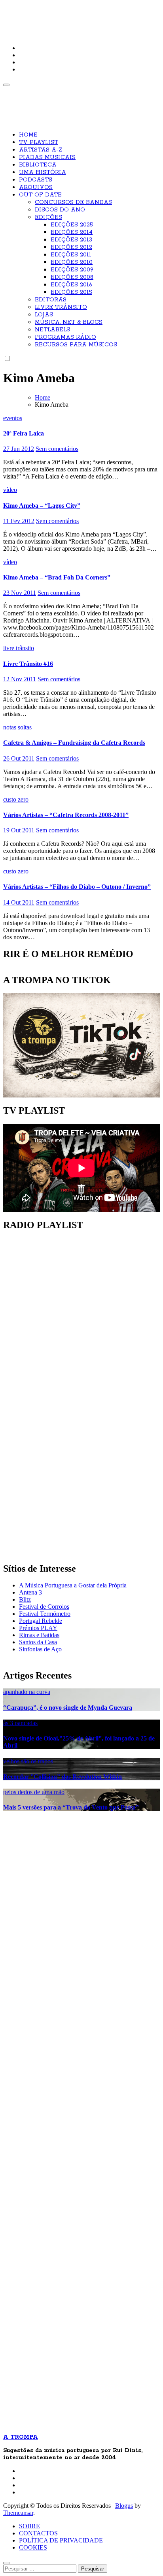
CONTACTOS (38, 2533)
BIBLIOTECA (38, 165)
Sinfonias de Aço (40, 1649)
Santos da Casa (38, 1642)
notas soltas (17, 727)
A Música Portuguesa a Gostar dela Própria (73, 1585)
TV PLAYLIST (39, 142)
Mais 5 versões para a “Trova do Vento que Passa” (71, 1807)
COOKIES (33, 2547)
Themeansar (18, 2513)
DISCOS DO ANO (60, 210)
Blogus (124, 2506)
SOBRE (29, 2526)
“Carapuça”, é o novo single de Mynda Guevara (68, 1708)
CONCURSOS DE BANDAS (73, 202)
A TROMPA (30, 12)
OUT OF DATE (40, 195)
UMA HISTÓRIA (43, 172)
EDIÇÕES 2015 (71, 292)
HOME (28, 135)
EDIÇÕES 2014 (72, 232)
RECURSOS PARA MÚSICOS (76, 345)
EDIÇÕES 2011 (71, 255)
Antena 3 (30, 1592)
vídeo (10, 490)
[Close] (6, 2563)
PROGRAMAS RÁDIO (65, 337)
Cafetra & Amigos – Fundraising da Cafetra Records (74, 743)
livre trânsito (19, 648)
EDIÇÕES (48, 217)
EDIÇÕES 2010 (72, 262)
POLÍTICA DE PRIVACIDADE (61, 2540)
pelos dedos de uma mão (34, 1792)
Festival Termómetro (45, 1614)
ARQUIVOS (36, 187)
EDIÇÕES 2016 (71, 285)
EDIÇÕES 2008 (72, 277)
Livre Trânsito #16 (28, 664)
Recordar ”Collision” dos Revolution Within (63, 1777)
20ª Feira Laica (24, 433)
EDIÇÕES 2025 (72, 225)
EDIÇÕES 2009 (72, 270)
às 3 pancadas (20, 1723)
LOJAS (44, 315)
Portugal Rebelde (41, 1621)
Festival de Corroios (44, 1607)
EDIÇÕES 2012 (71, 247)
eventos (13, 418)
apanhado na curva (27, 1692)
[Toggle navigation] (6, 85)
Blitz (25, 1599)
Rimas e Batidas (39, 1635)
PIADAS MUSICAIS (47, 157)
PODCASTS (36, 180)
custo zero (16, 799)
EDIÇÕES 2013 (71, 240)
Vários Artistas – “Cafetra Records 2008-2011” (66, 815)
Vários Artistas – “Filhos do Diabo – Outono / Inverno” (77, 887)
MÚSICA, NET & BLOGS (69, 322)
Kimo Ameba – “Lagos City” (42, 506)
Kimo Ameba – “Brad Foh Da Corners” (57, 577)
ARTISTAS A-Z (41, 150)
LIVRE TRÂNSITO (61, 307)
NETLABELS (52, 330)
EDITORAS (51, 300)
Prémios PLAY (38, 1628)
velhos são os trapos (28, 1761)
